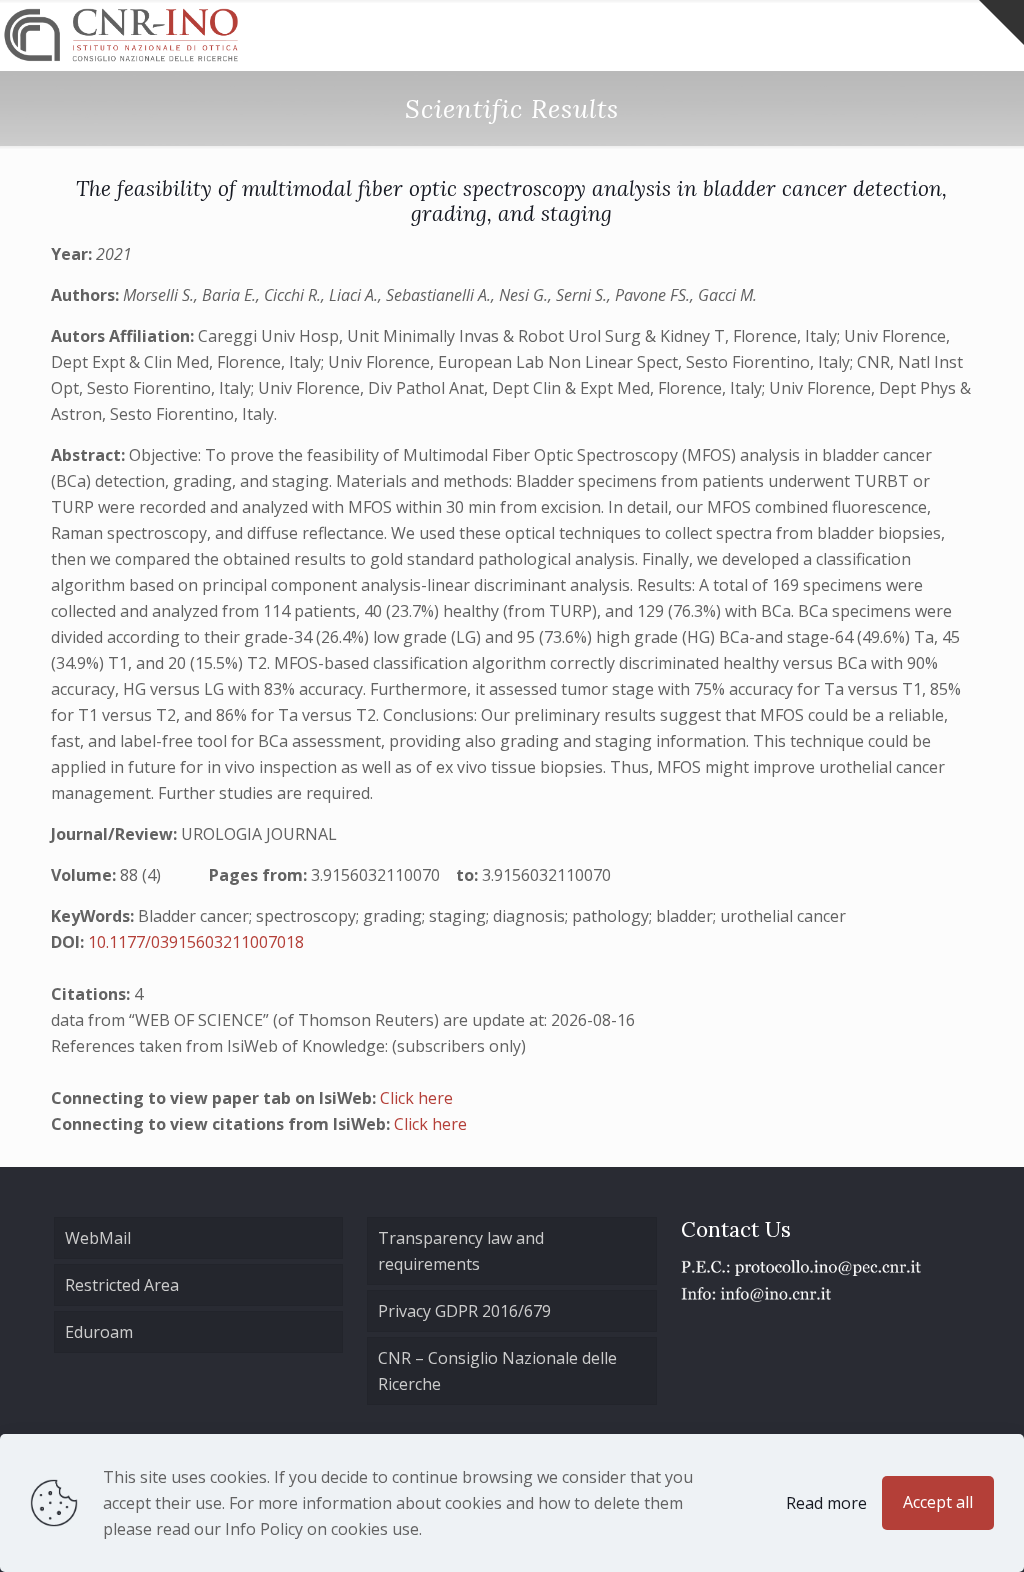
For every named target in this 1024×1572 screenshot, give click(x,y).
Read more (826, 1503)
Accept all (938, 1502)
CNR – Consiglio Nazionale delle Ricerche (497, 1371)
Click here (416, 1098)
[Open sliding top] (1001, 22)
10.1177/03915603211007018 (196, 942)
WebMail (98, 1238)
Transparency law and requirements (461, 1251)
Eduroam (99, 1332)
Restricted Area (122, 1285)
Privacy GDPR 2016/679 (464, 1311)
